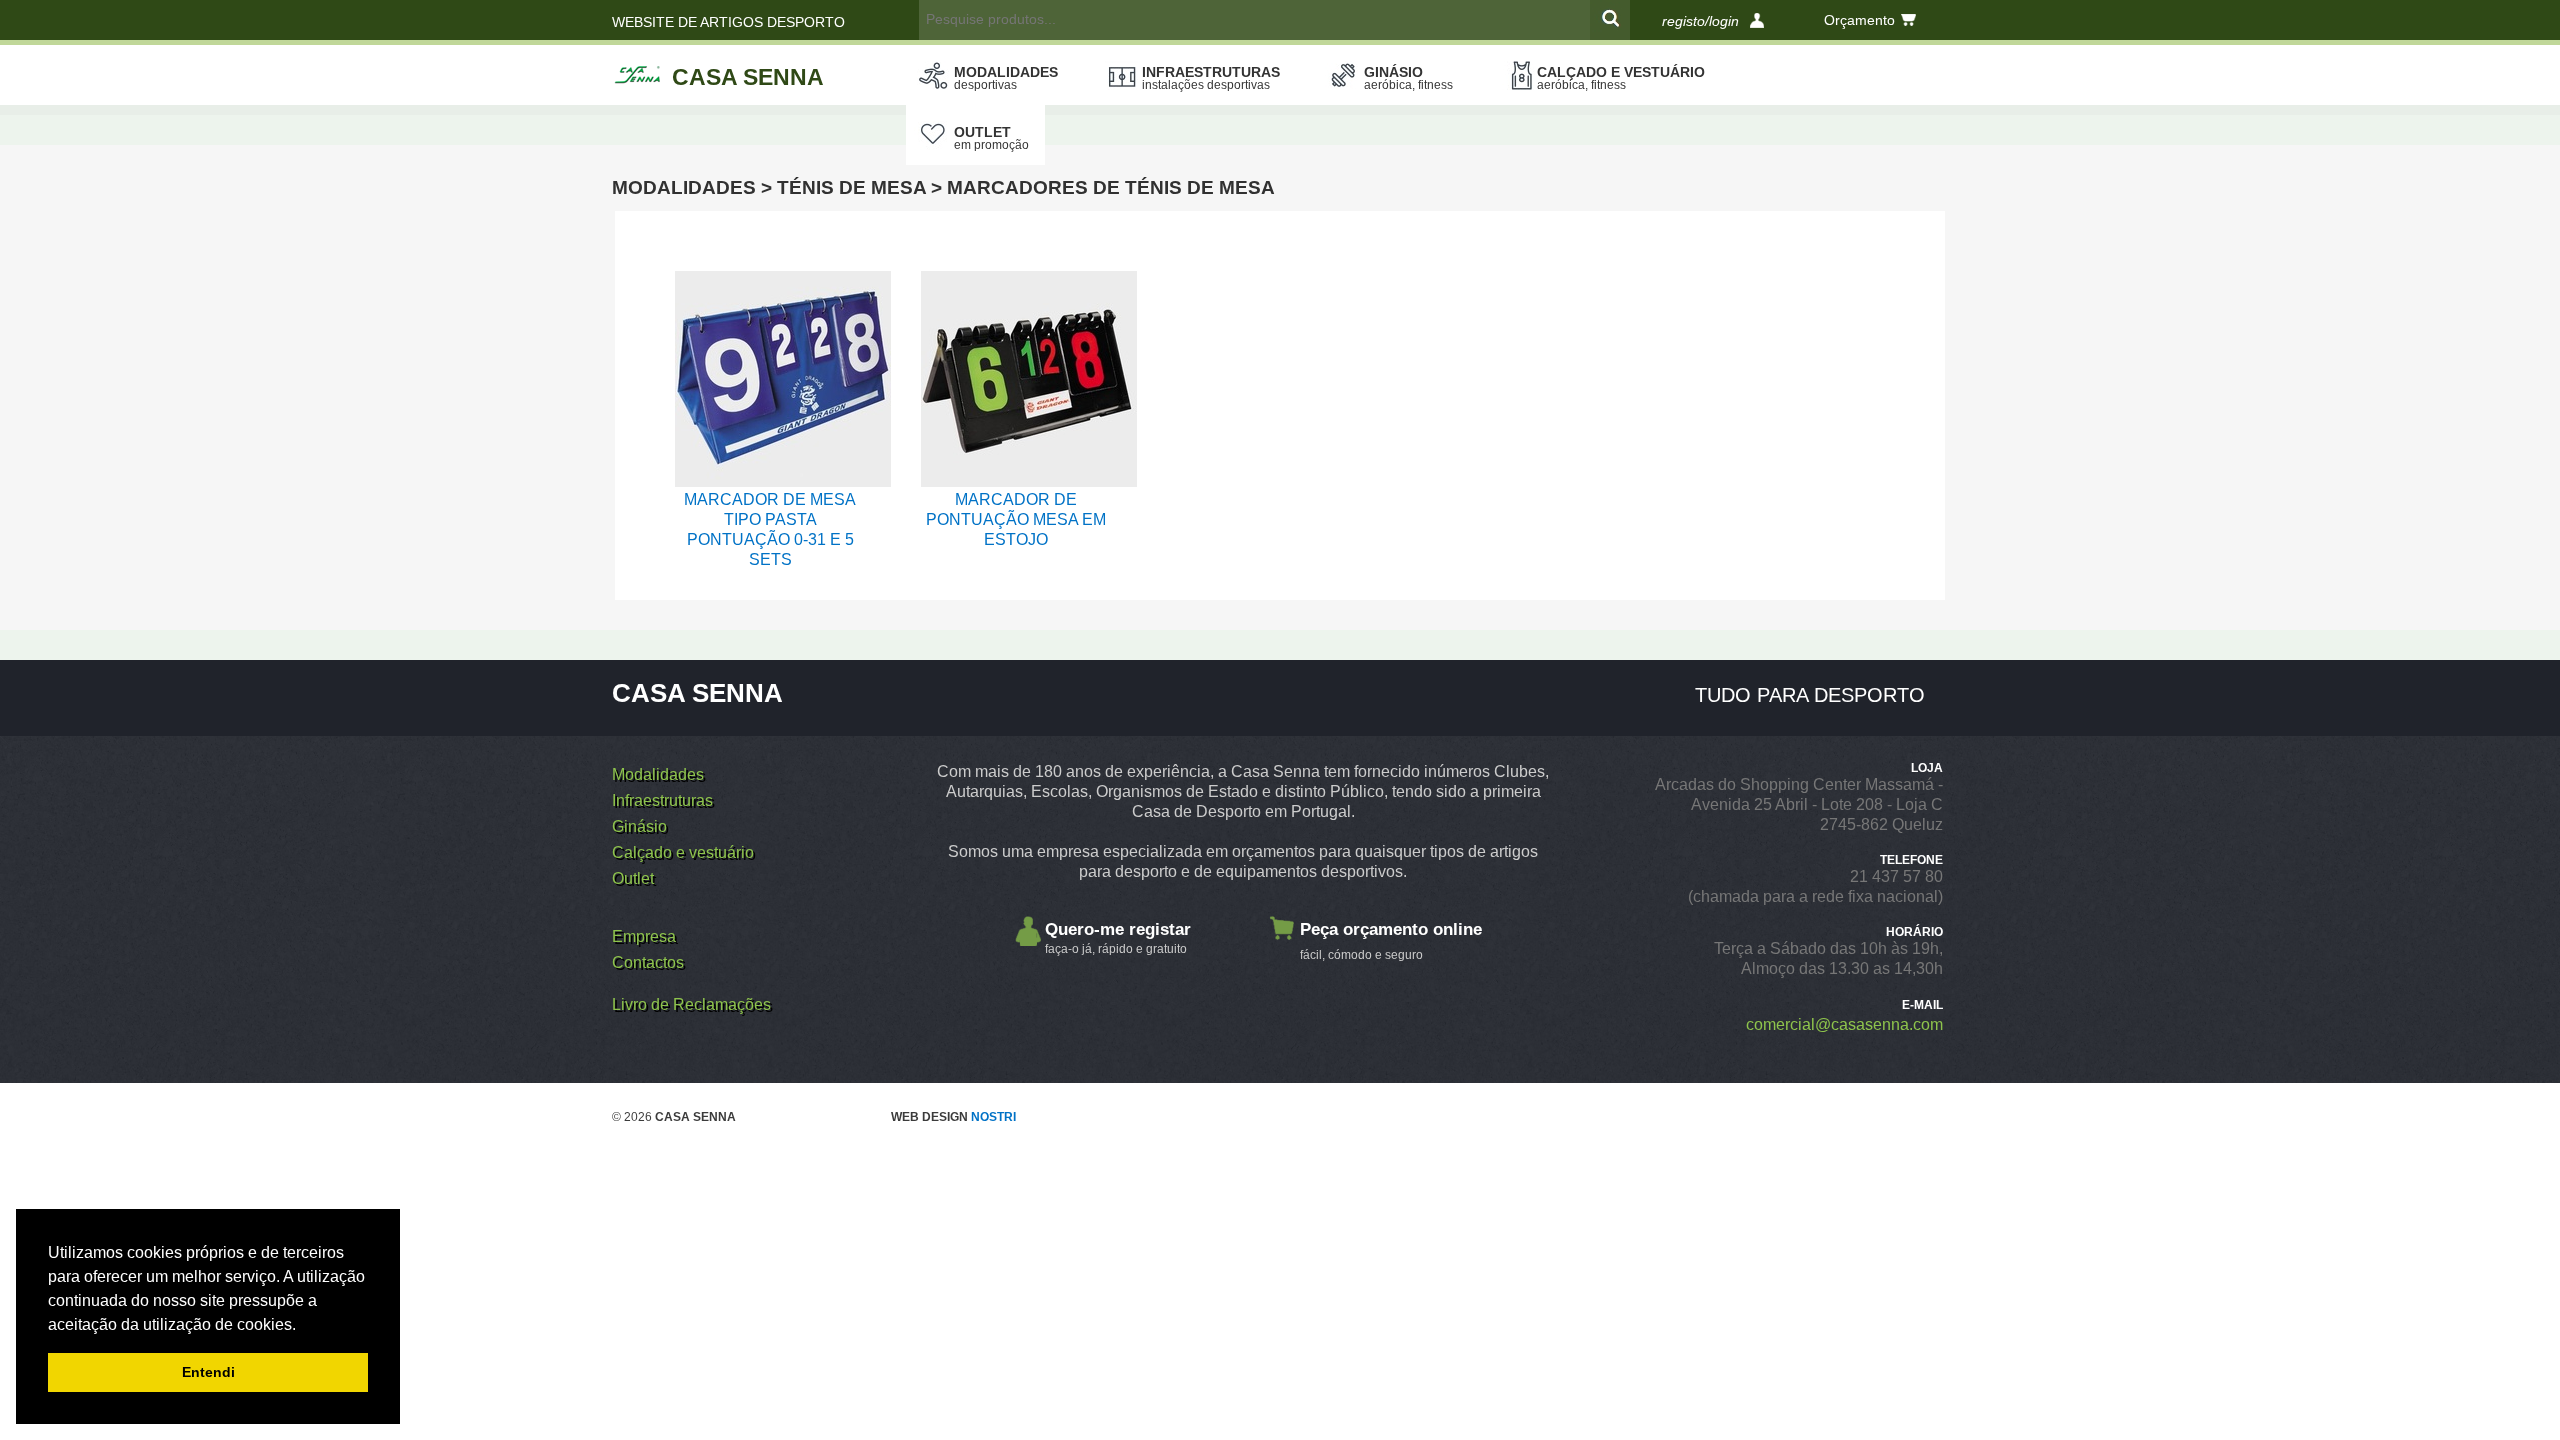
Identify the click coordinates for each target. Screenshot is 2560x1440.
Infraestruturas (1211, 78)
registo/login (1700, 21)
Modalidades (1006, 78)
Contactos (648, 962)
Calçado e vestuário (1621, 78)
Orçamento (1859, 20)
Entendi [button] (208, 1372)
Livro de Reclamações (691, 1004)
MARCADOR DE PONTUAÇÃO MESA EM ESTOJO (1016, 519)
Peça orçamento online (1391, 941)
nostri (993, 1117)
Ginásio (1408, 78)
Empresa (644, 936)
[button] (303, 1326)
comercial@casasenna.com (1844, 1024)
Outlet (991, 138)
